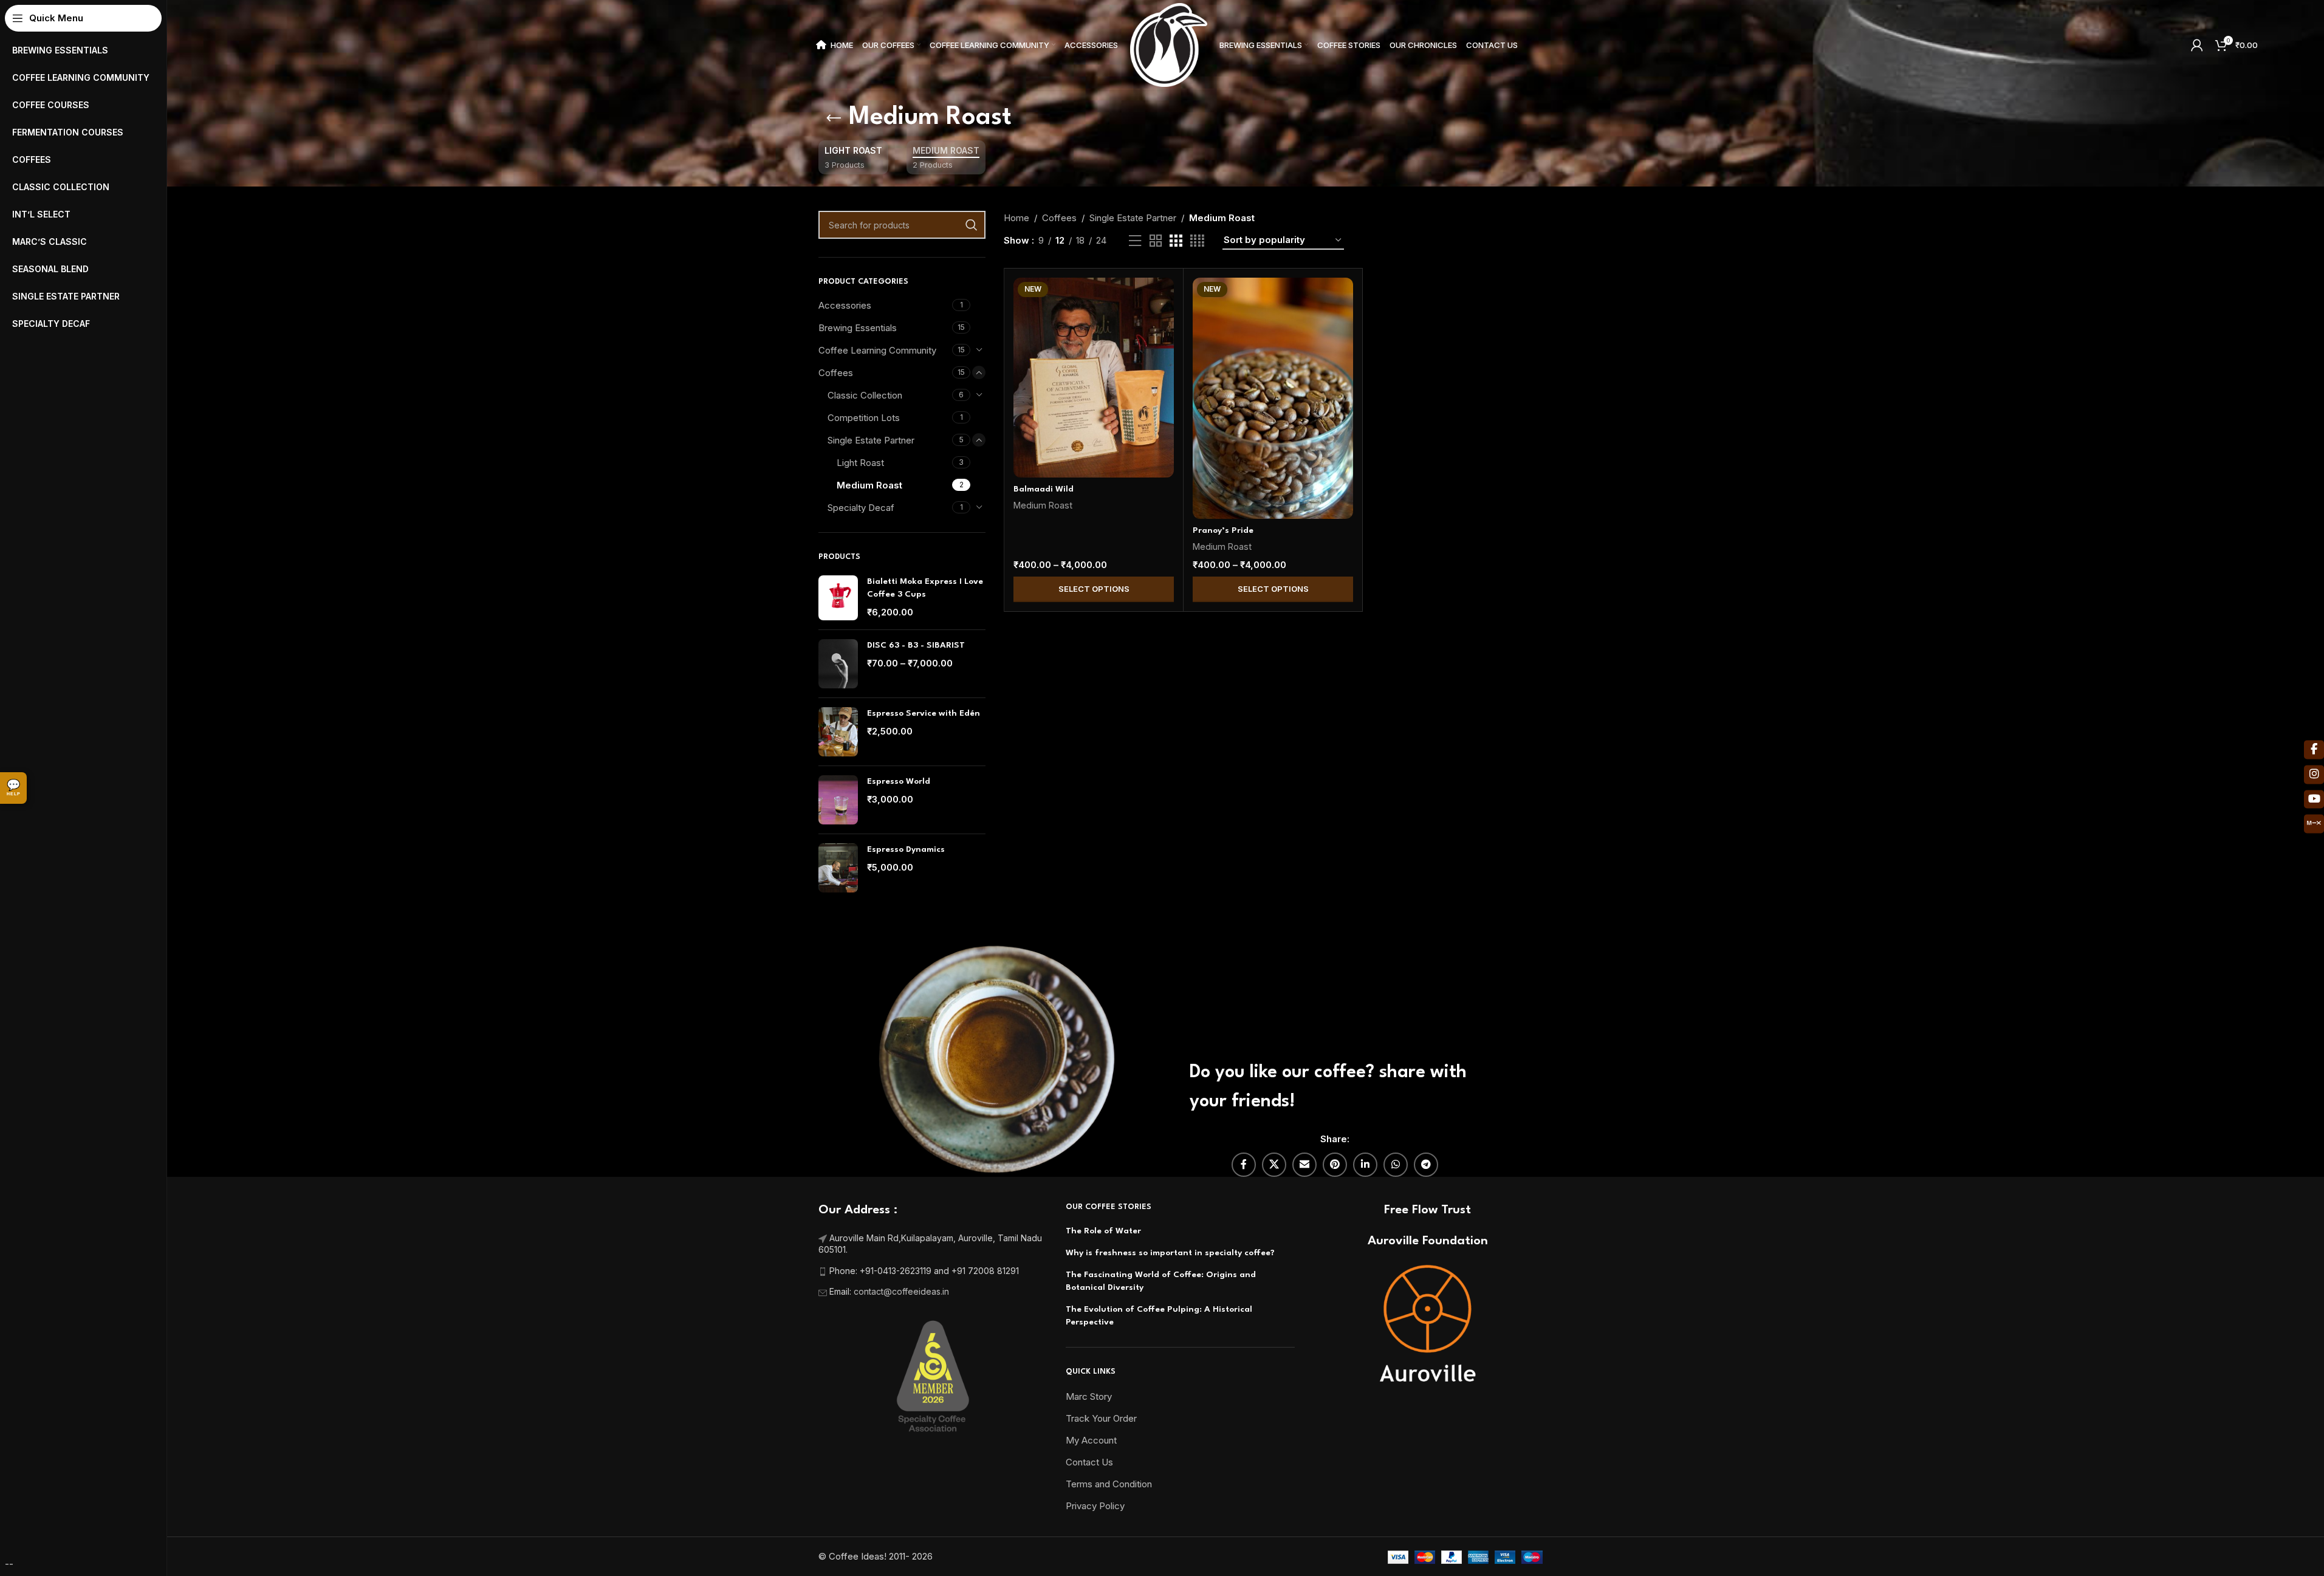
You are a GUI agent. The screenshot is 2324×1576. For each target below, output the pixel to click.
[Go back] (834, 118)
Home (1016, 218)
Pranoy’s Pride (1223, 530)
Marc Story (1089, 1396)
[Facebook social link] (1244, 1165)
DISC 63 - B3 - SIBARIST (916, 645)
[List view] (1135, 241)
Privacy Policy (1095, 1506)
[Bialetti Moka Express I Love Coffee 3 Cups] (838, 598)
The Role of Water (1103, 1231)
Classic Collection (865, 395)
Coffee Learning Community (877, 350)
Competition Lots (864, 418)
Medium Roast (869, 485)
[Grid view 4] (1197, 241)
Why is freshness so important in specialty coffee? (1170, 1253)
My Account (1091, 1440)
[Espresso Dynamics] (838, 868)
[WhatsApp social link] (1396, 1165)
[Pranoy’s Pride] (1273, 398)
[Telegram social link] (1426, 1165)
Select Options (1094, 589)
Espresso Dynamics (906, 849)
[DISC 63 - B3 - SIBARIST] (838, 664)
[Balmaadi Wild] (1094, 378)
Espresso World (899, 781)
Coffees (836, 373)
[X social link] (1274, 1165)
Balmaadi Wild (1044, 489)
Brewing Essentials (858, 328)
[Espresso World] (838, 800)
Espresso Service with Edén (924, 713)
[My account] (2197, 45)
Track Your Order (1101, 1418)
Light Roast (860, 463)
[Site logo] (1169, 44)
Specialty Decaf (861, 508)
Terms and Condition (1109, 1484)
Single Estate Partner (871, 440)
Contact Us (1089, 1462)
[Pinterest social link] (1335, 1165)
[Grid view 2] (1156, 241)
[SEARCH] (972, 225)
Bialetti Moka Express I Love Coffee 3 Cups (925, 588)
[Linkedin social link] (1365, 1165)
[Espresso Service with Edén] (838, 732)
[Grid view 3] (1176, 241)
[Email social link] (1304, 1165)
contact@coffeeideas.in (903, 1291)
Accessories (845, 305)
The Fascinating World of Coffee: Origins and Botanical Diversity (1161, 1281)
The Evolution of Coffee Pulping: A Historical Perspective (1159, 1316)
